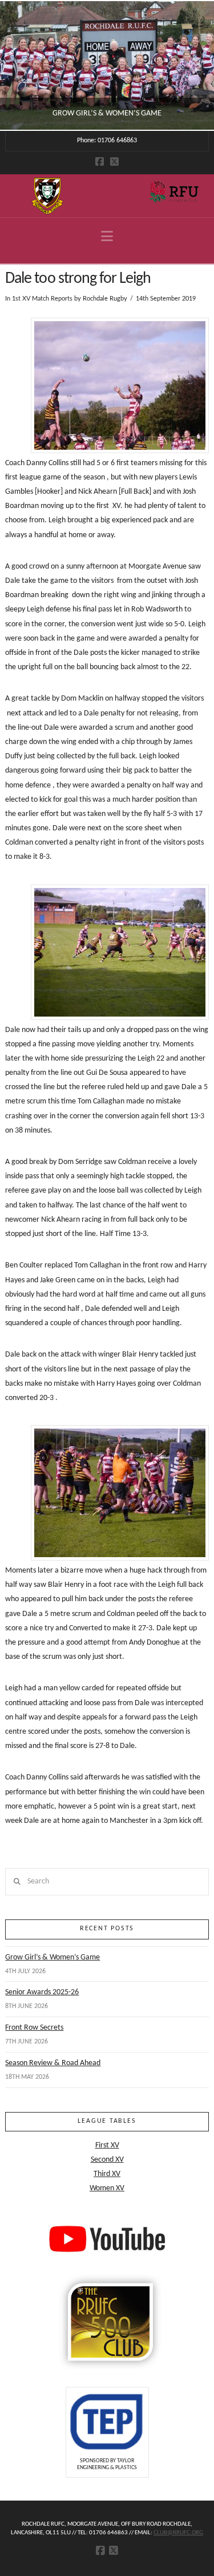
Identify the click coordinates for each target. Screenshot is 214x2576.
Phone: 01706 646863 (107, 141)
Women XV (107, 2188)
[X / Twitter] (114, 161)
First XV (107, 2145)
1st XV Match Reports (42, 299)
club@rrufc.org (178, 2533)
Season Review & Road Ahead (53, 2063)
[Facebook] (100, 161)
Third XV (107, 2174)
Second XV (107, 2160)
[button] (107, 237)
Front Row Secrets (34, 2028)
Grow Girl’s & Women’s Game (53, 1957)
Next (190, 65)
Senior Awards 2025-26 (42, 1992)
